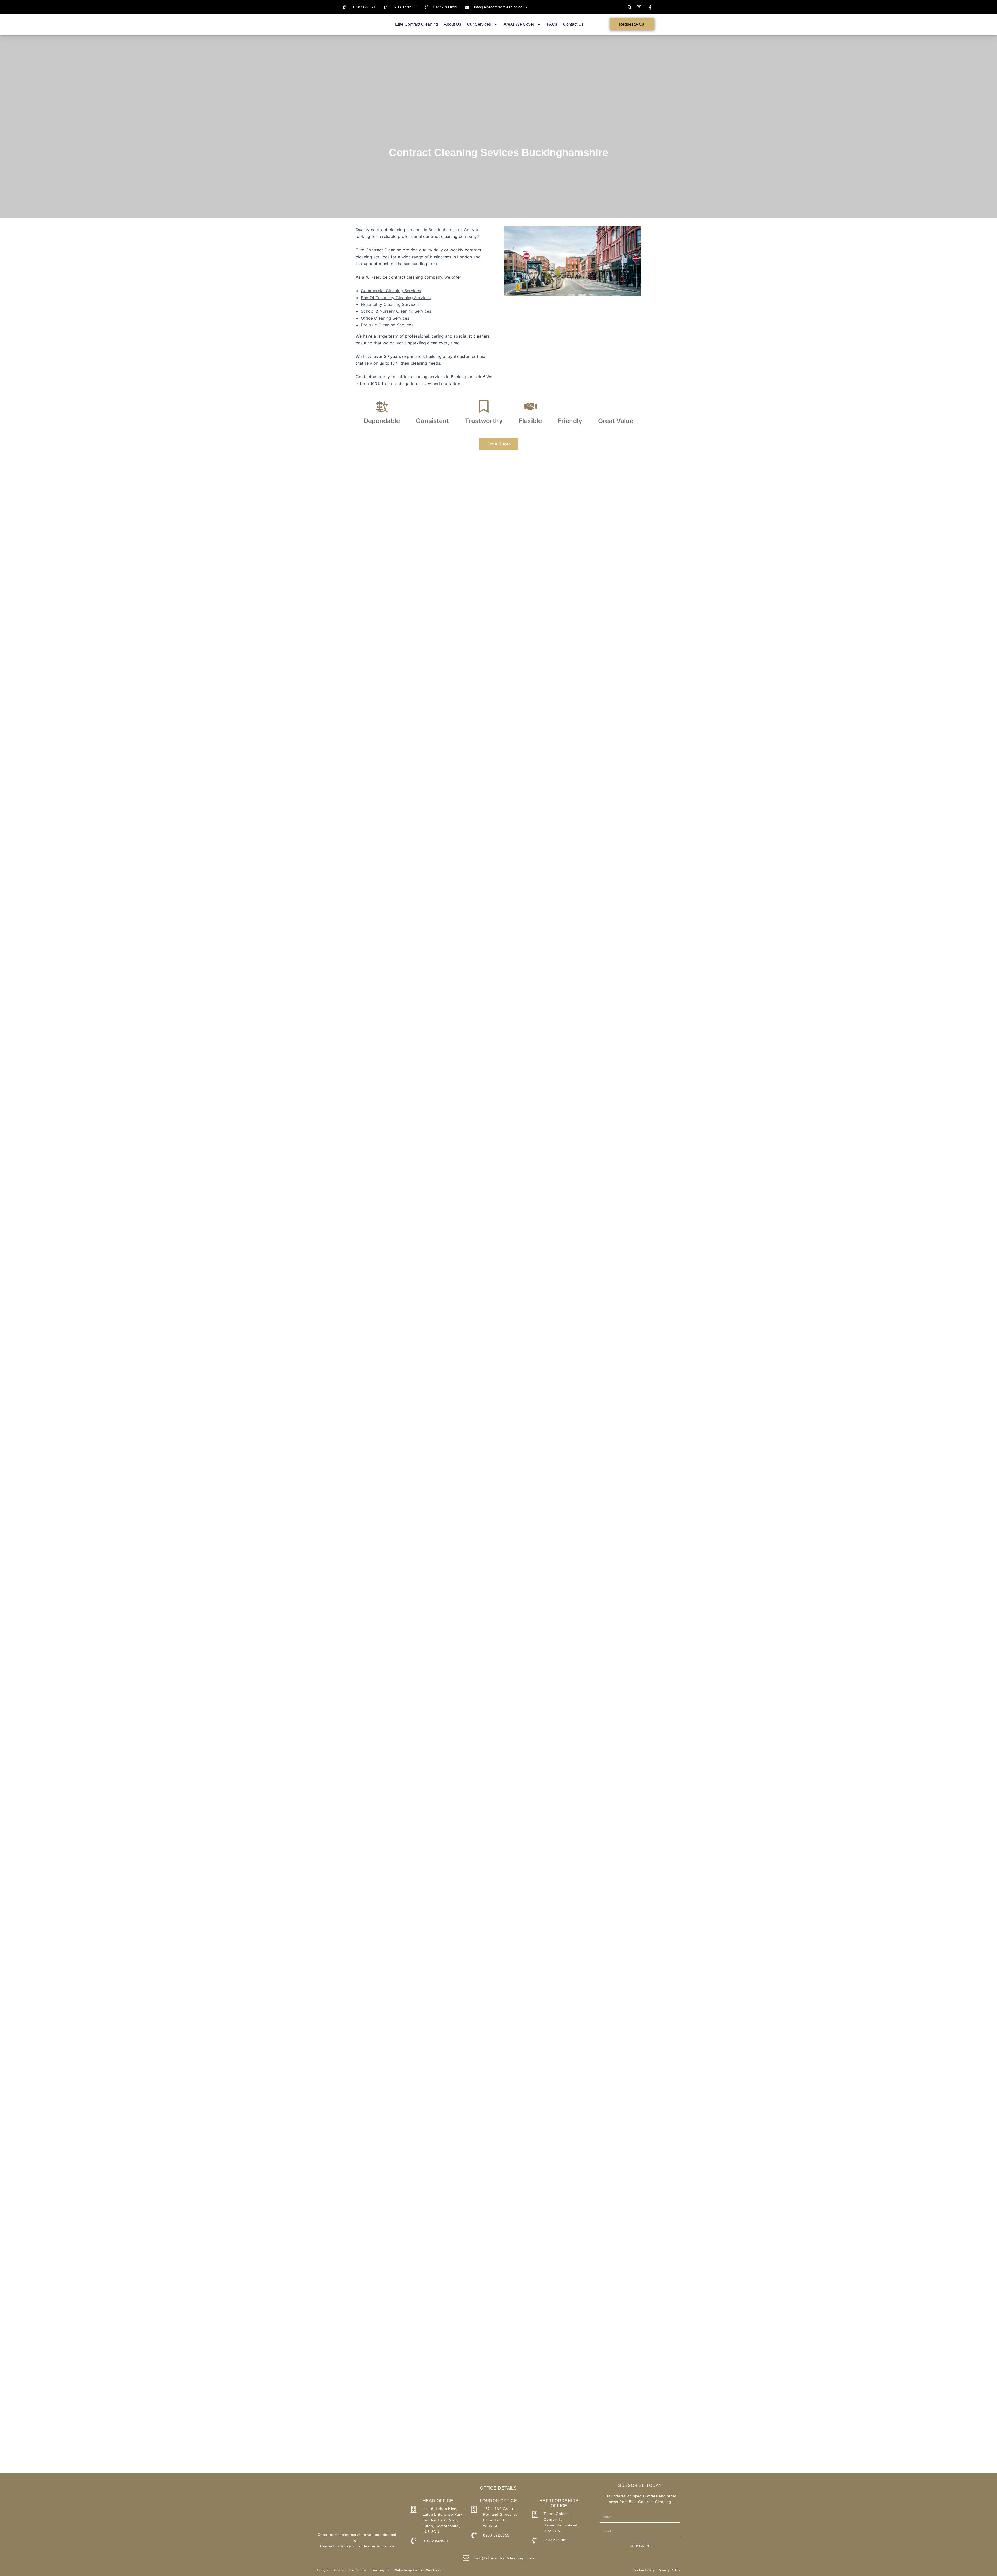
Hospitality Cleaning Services (390, 304)
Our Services (479, 24)
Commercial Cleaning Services (391, 291)
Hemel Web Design (429, 2570)
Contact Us (573, 24)
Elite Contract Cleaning (417, 24)
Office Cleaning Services (385, 318)
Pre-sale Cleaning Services (387, 325)
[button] (629, 7)
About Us (453, 24)
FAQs (552, 24)
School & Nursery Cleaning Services (396, 311)
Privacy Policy (669, 2570)
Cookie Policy (644, 2570)
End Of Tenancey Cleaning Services (396, 298)
